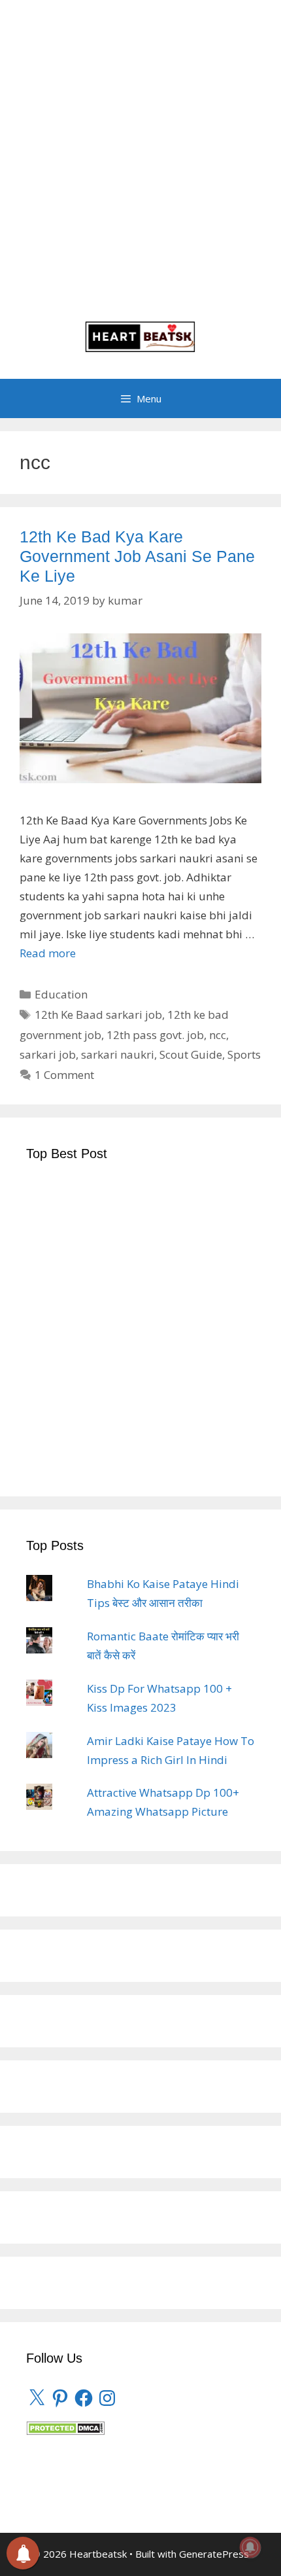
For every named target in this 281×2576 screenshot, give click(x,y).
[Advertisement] (140, 167)
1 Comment (64, 1075)
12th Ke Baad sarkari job (98, 1015)
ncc (218, 1035)
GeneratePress (214, 2554)
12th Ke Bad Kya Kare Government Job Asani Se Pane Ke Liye (137, 556)
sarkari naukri (118, 1054)
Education (61, 994)
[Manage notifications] (250, 2547)
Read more (48, 953)
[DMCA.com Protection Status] (65, 2431)
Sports (244, 1054)
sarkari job (48, 1054)
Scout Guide (191, 1054)
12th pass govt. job (155, 1035)
